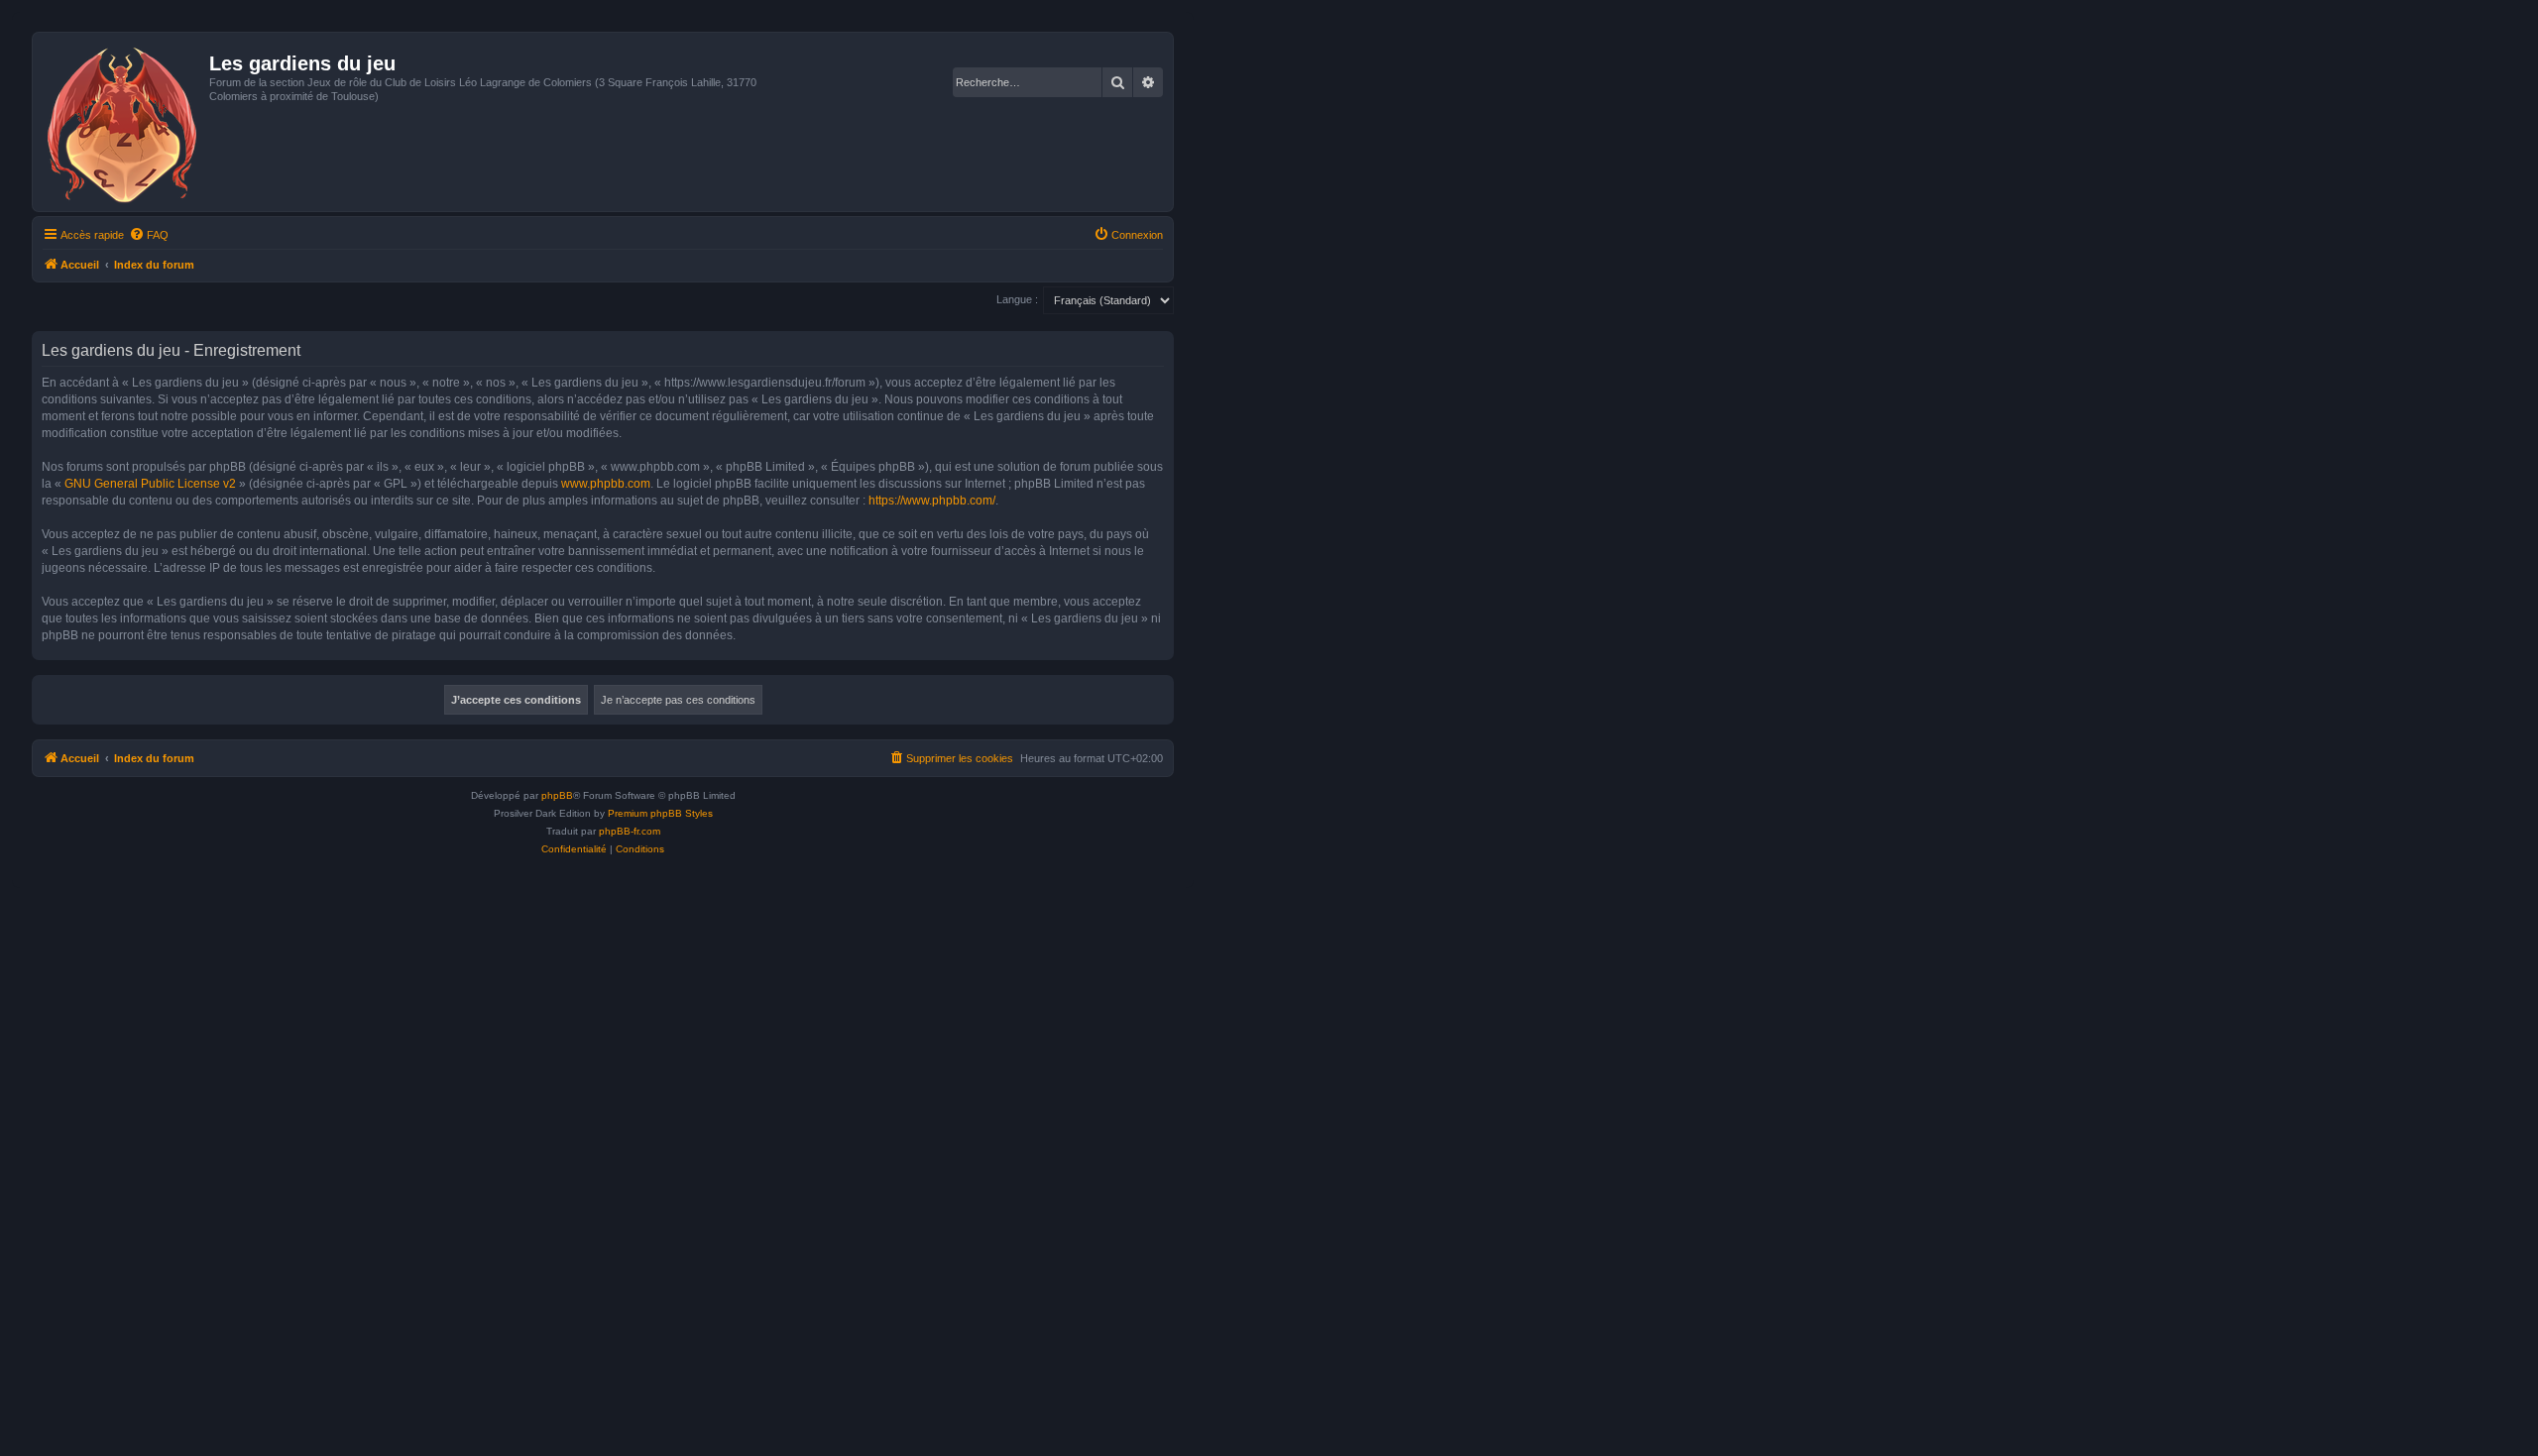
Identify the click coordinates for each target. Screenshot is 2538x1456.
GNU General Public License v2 (150, 484)
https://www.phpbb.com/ (932, 501)
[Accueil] (123, 122)
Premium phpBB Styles (660, 813)
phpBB (557, 795)
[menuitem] (149, 235)
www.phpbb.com (606, 484)
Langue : (1017, 299)
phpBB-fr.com (630, 831)
